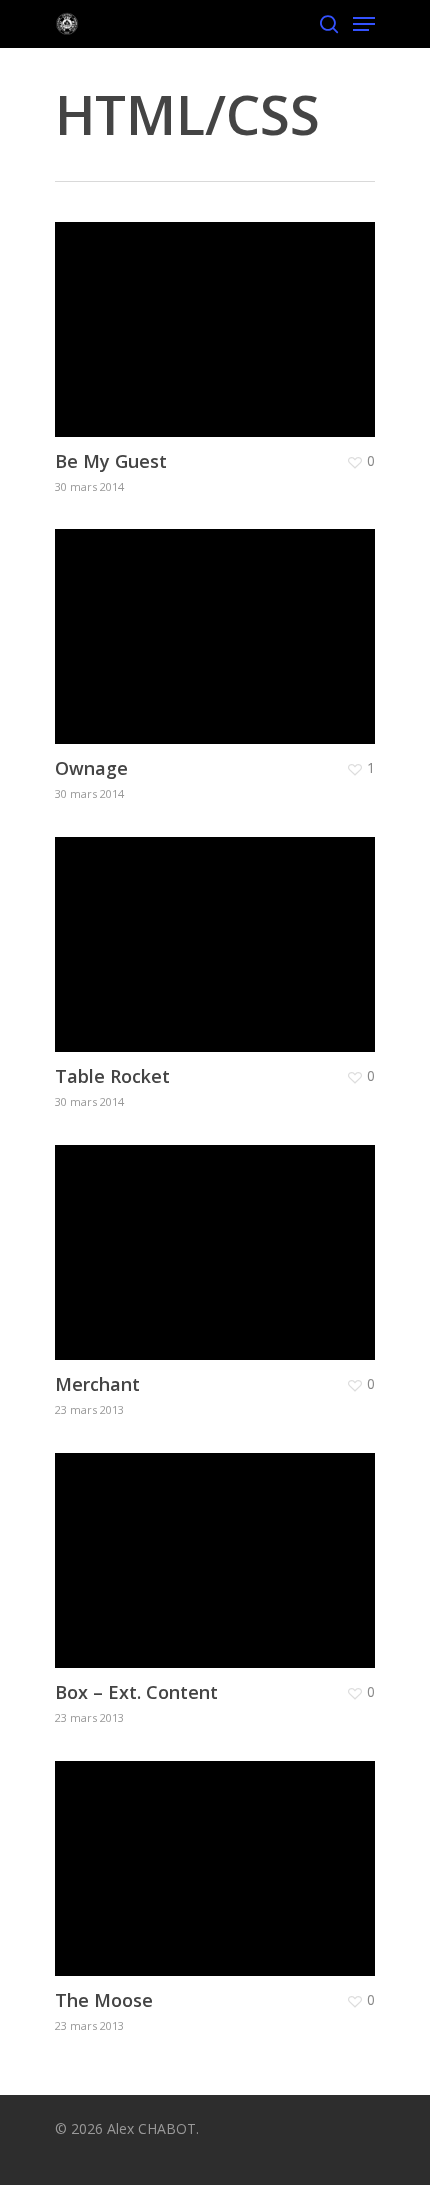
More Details (220, 314)
